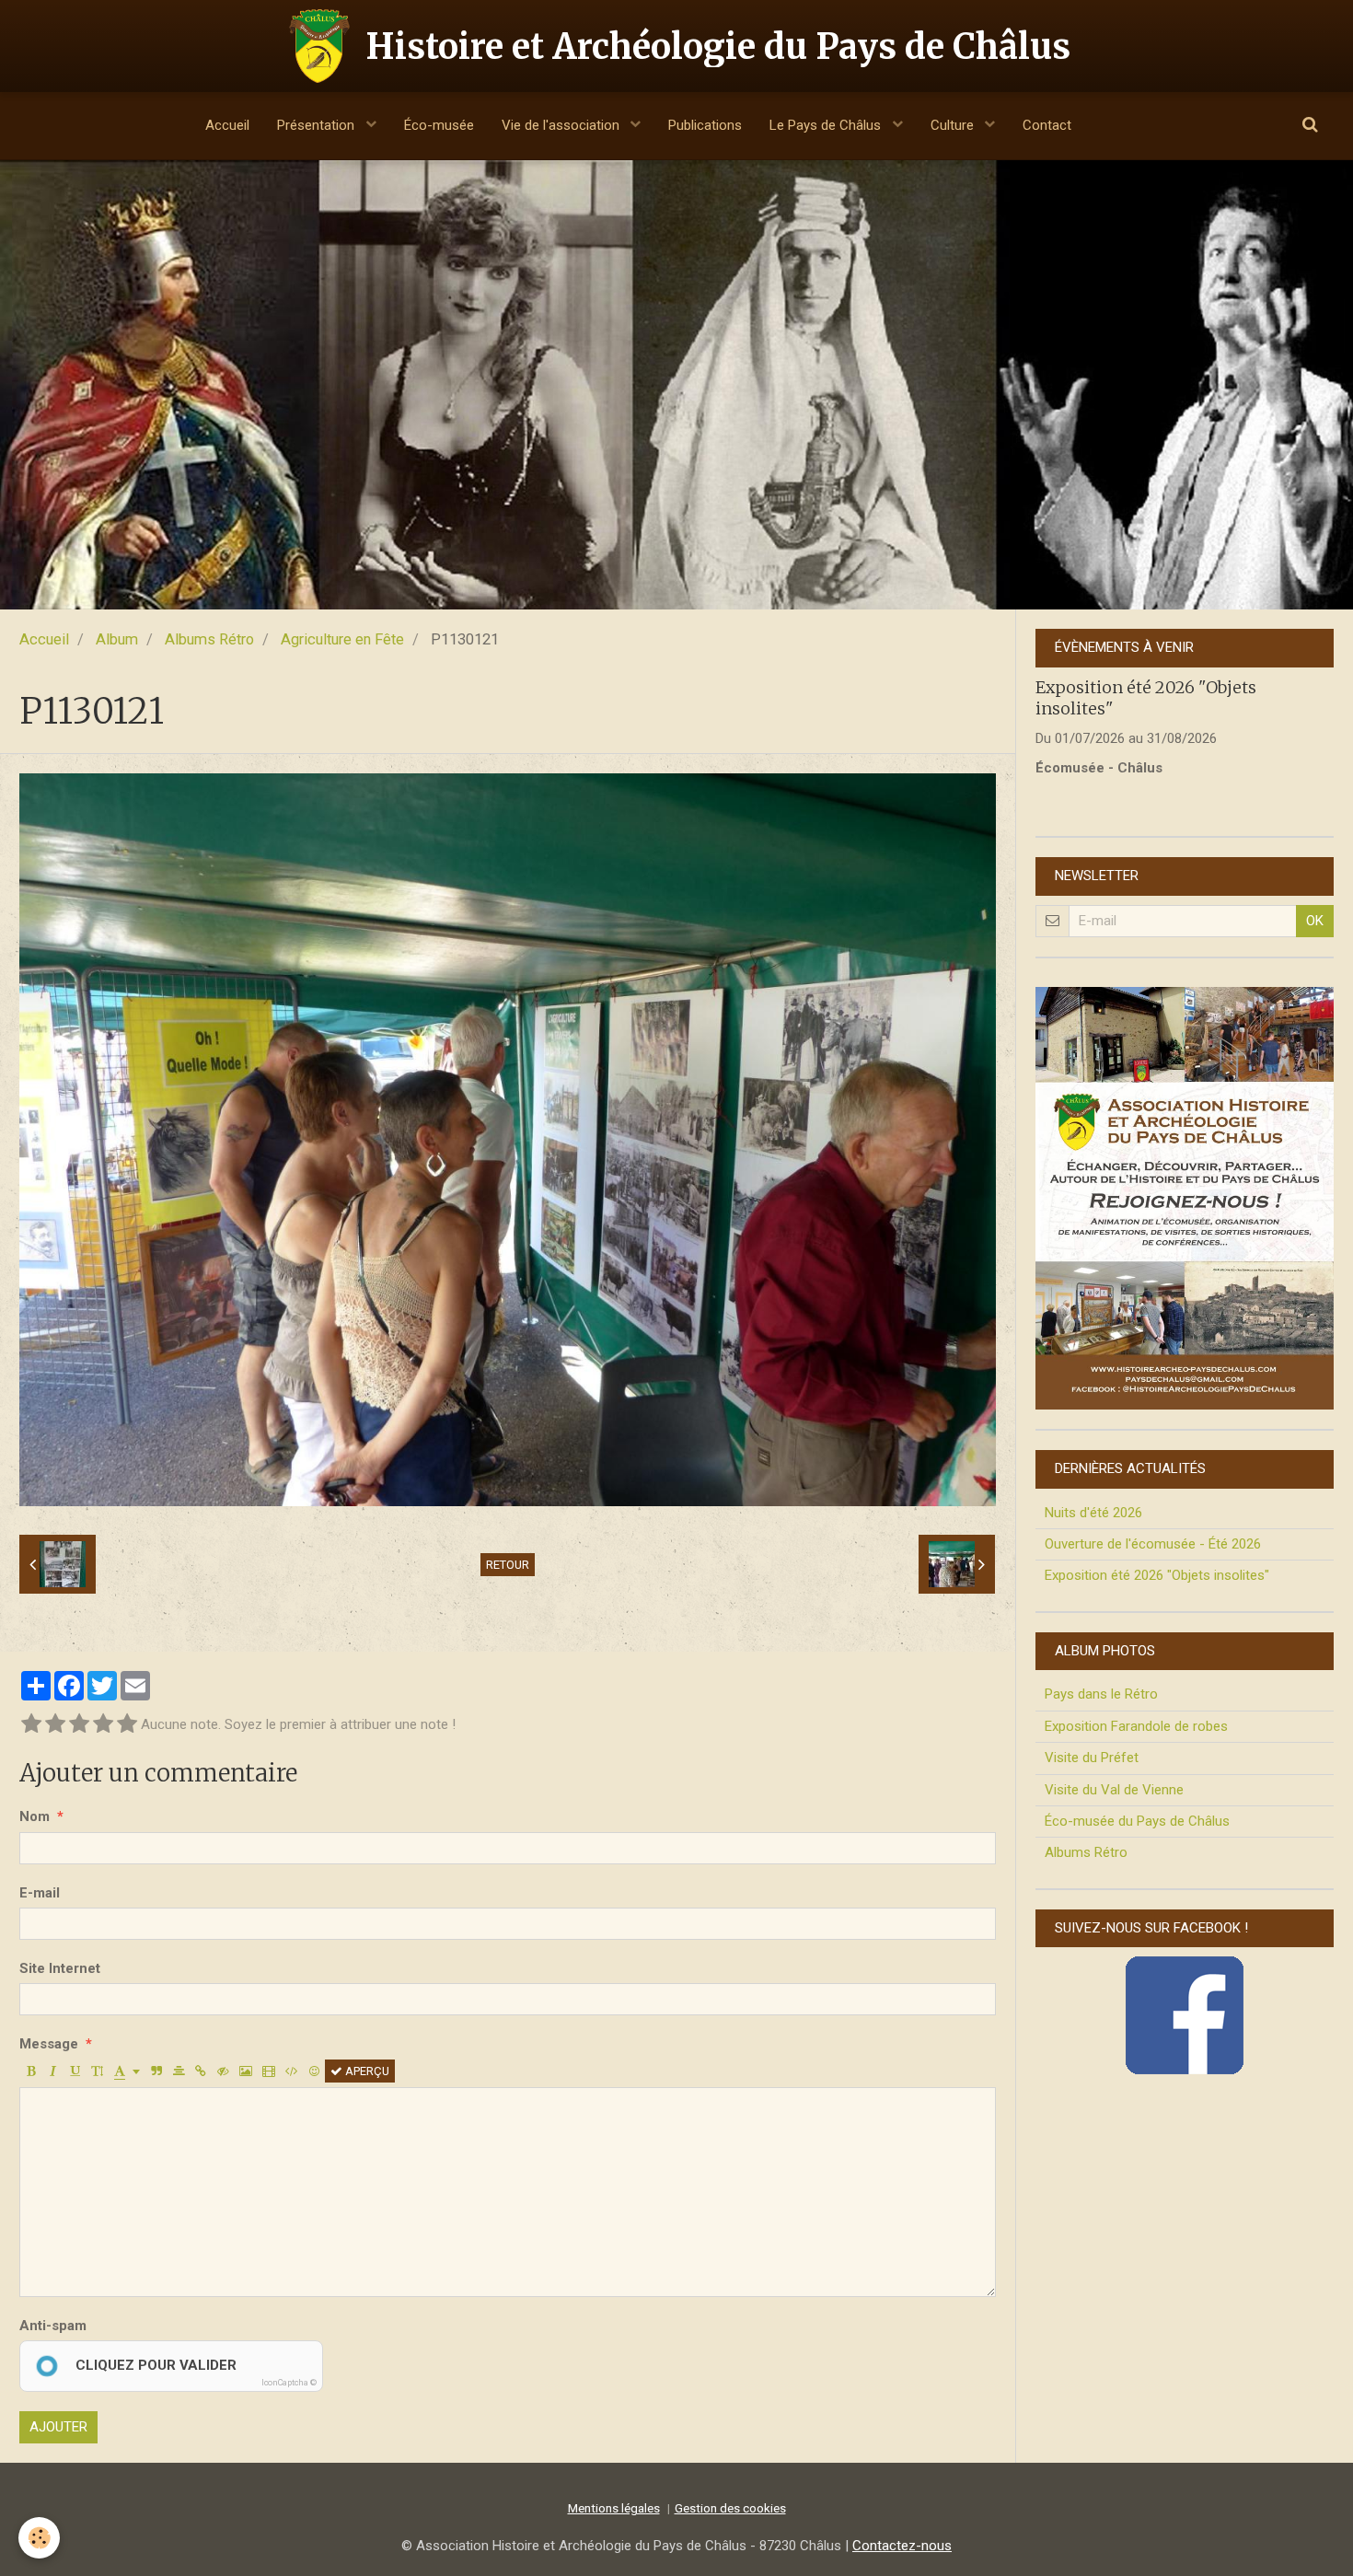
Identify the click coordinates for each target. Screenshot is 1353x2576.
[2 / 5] (55, 1725)
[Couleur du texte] (127, 2071)
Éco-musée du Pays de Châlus (1137, 1821)
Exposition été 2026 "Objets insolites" (1157, 1575)
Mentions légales (614, 2508)
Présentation (318, 125)
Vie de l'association (562, 125)
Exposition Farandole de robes (1136, 1726)
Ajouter (58, 2427)
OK (1315, 921)
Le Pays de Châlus (827, 125)
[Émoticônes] (314, 2071)
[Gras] (31, 2071)
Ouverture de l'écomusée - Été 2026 (1153, 1544)
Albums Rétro (209, 639)
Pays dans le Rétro (1101, 1694)
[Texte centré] (179, 2071)
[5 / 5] (127, 1725)
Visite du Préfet (1092, 1758)
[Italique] (53, 2071)
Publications (705, 125)
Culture (954, 125)
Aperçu (366, 2071)
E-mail (40, 1893)
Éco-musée (439, 125)
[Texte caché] (223, 2071)
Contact (1047, 125)
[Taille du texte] (97, 2071)
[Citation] (157, 2071)
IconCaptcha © (289, 2383)
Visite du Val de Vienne (1114, 1790)
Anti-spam (53, 2326)
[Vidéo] (269, 2071)
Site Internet (60, 1968)
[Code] (292, 2071)
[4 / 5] (103, 1725)
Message (49, 2044)
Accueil (227, 125)
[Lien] (201, 2071)
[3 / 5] (79, 1725)
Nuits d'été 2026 (1093, 1513)
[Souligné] (75, 2071)
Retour (508, 1565)
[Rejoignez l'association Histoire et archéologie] (1185, 1198)
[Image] (246, 2071)
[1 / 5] (31, 1725)
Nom (35, 1816)
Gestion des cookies (730, 2508)
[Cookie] (39, 2538)
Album (117, 639)
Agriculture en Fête (342, 639)
